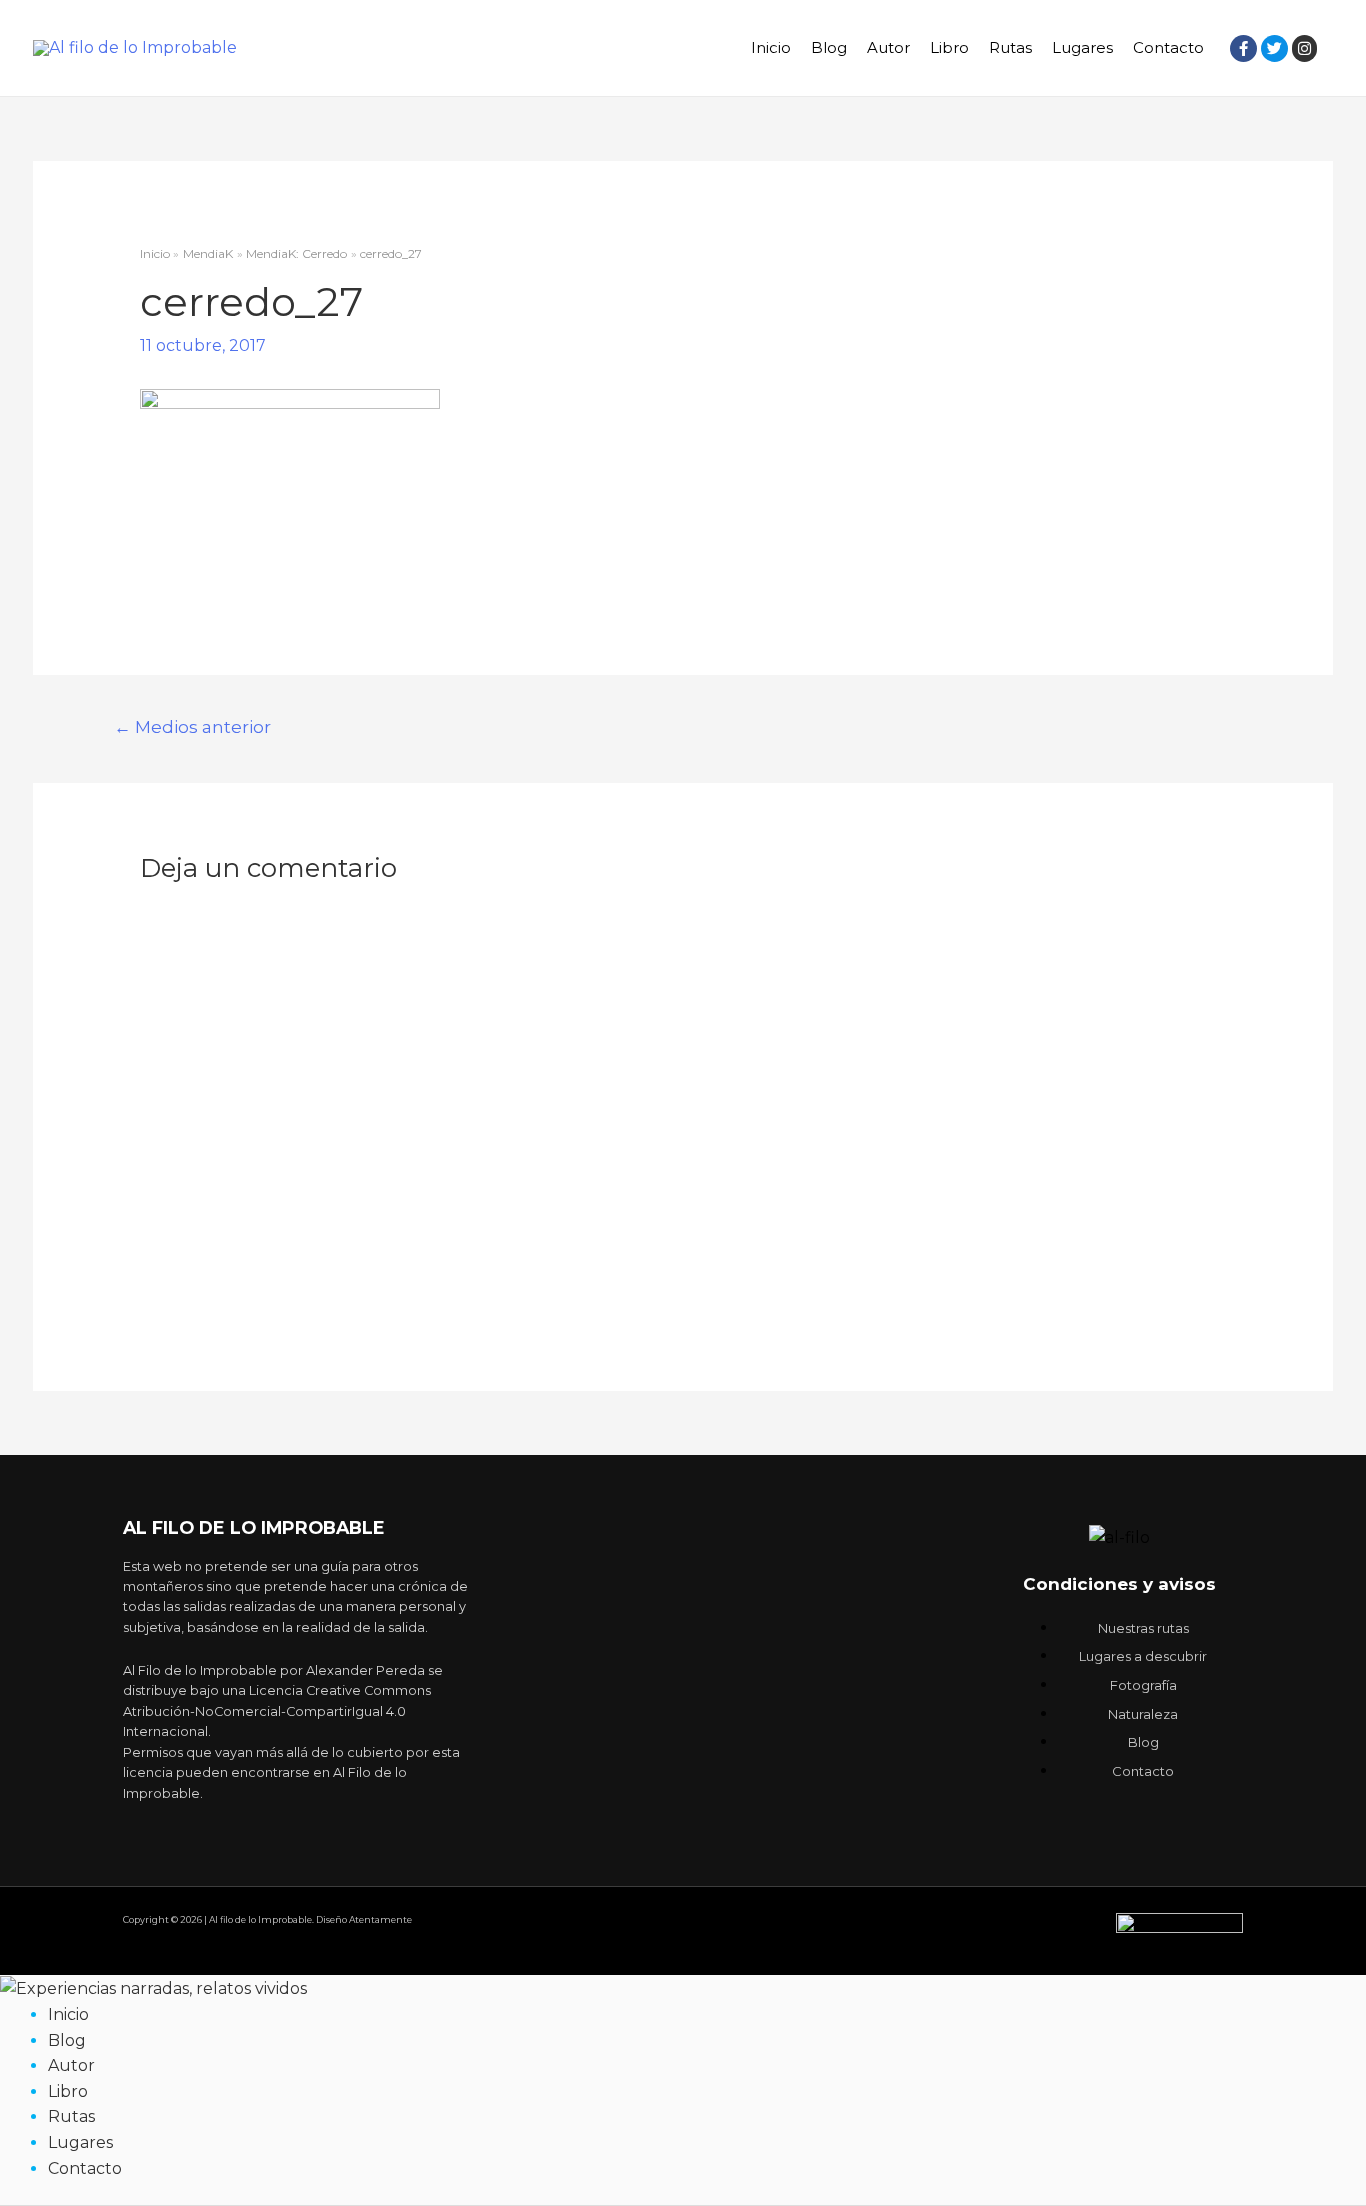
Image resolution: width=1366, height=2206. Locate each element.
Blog (829, 47)
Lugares (1082, 47)
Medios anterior (192, 726)
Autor (888, 47)
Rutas (1010, 47)
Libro (949, 47)
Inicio (771, 47)
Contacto (1168, 47)
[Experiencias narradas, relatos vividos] (153, 1987)
